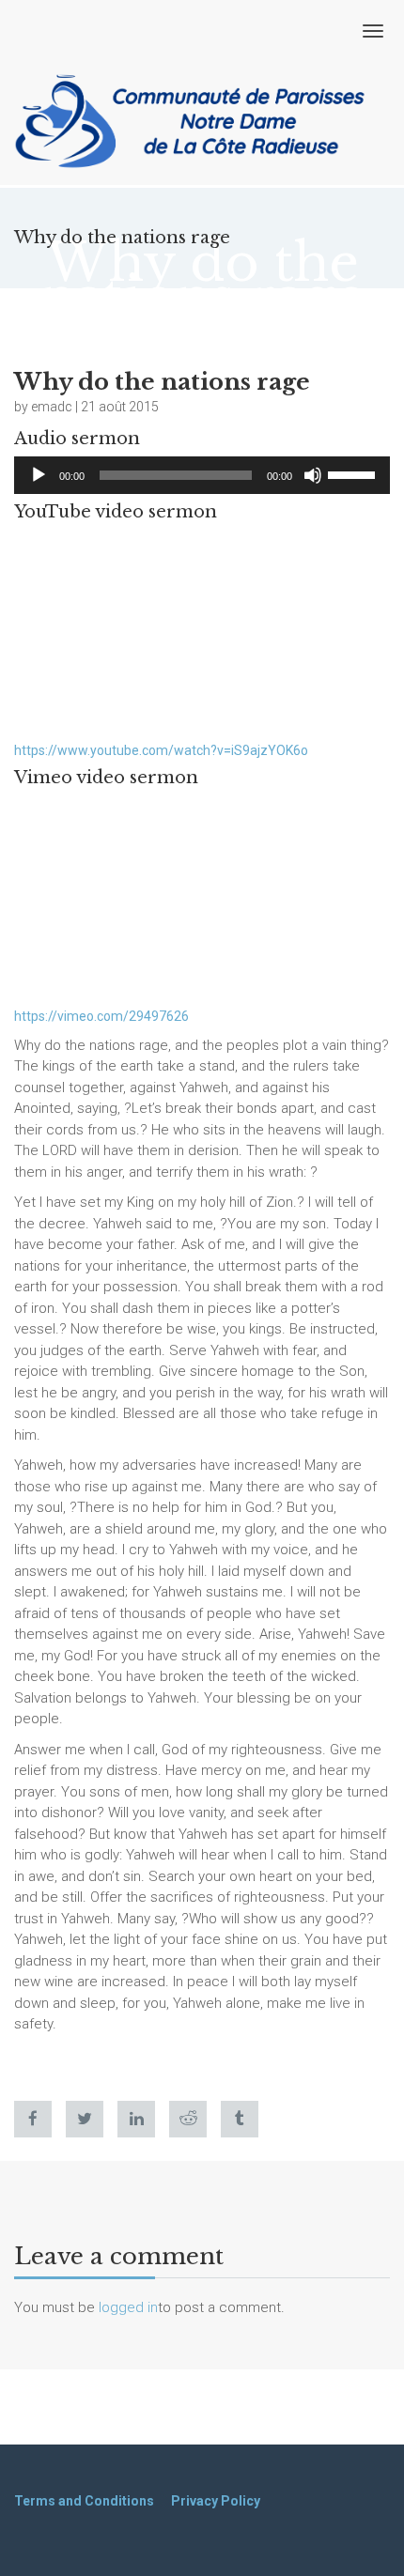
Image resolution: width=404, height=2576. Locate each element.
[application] (202, 475)
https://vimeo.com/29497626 (101, 1016)
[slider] (354, 473)
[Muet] (313, 475)
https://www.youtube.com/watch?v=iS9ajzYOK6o (161, 750)
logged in (128, 2307)
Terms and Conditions (84, 2501)
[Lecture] (39, 475)
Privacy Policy (216, 2501)
